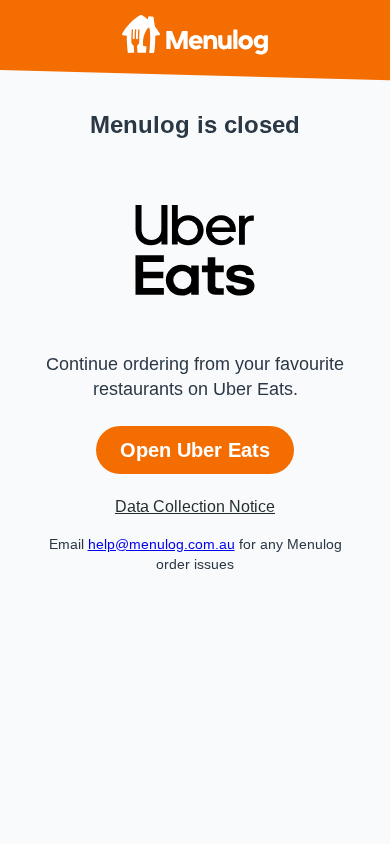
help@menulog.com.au (161, 544)
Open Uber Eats (195, 450)
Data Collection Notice (195, 506)
